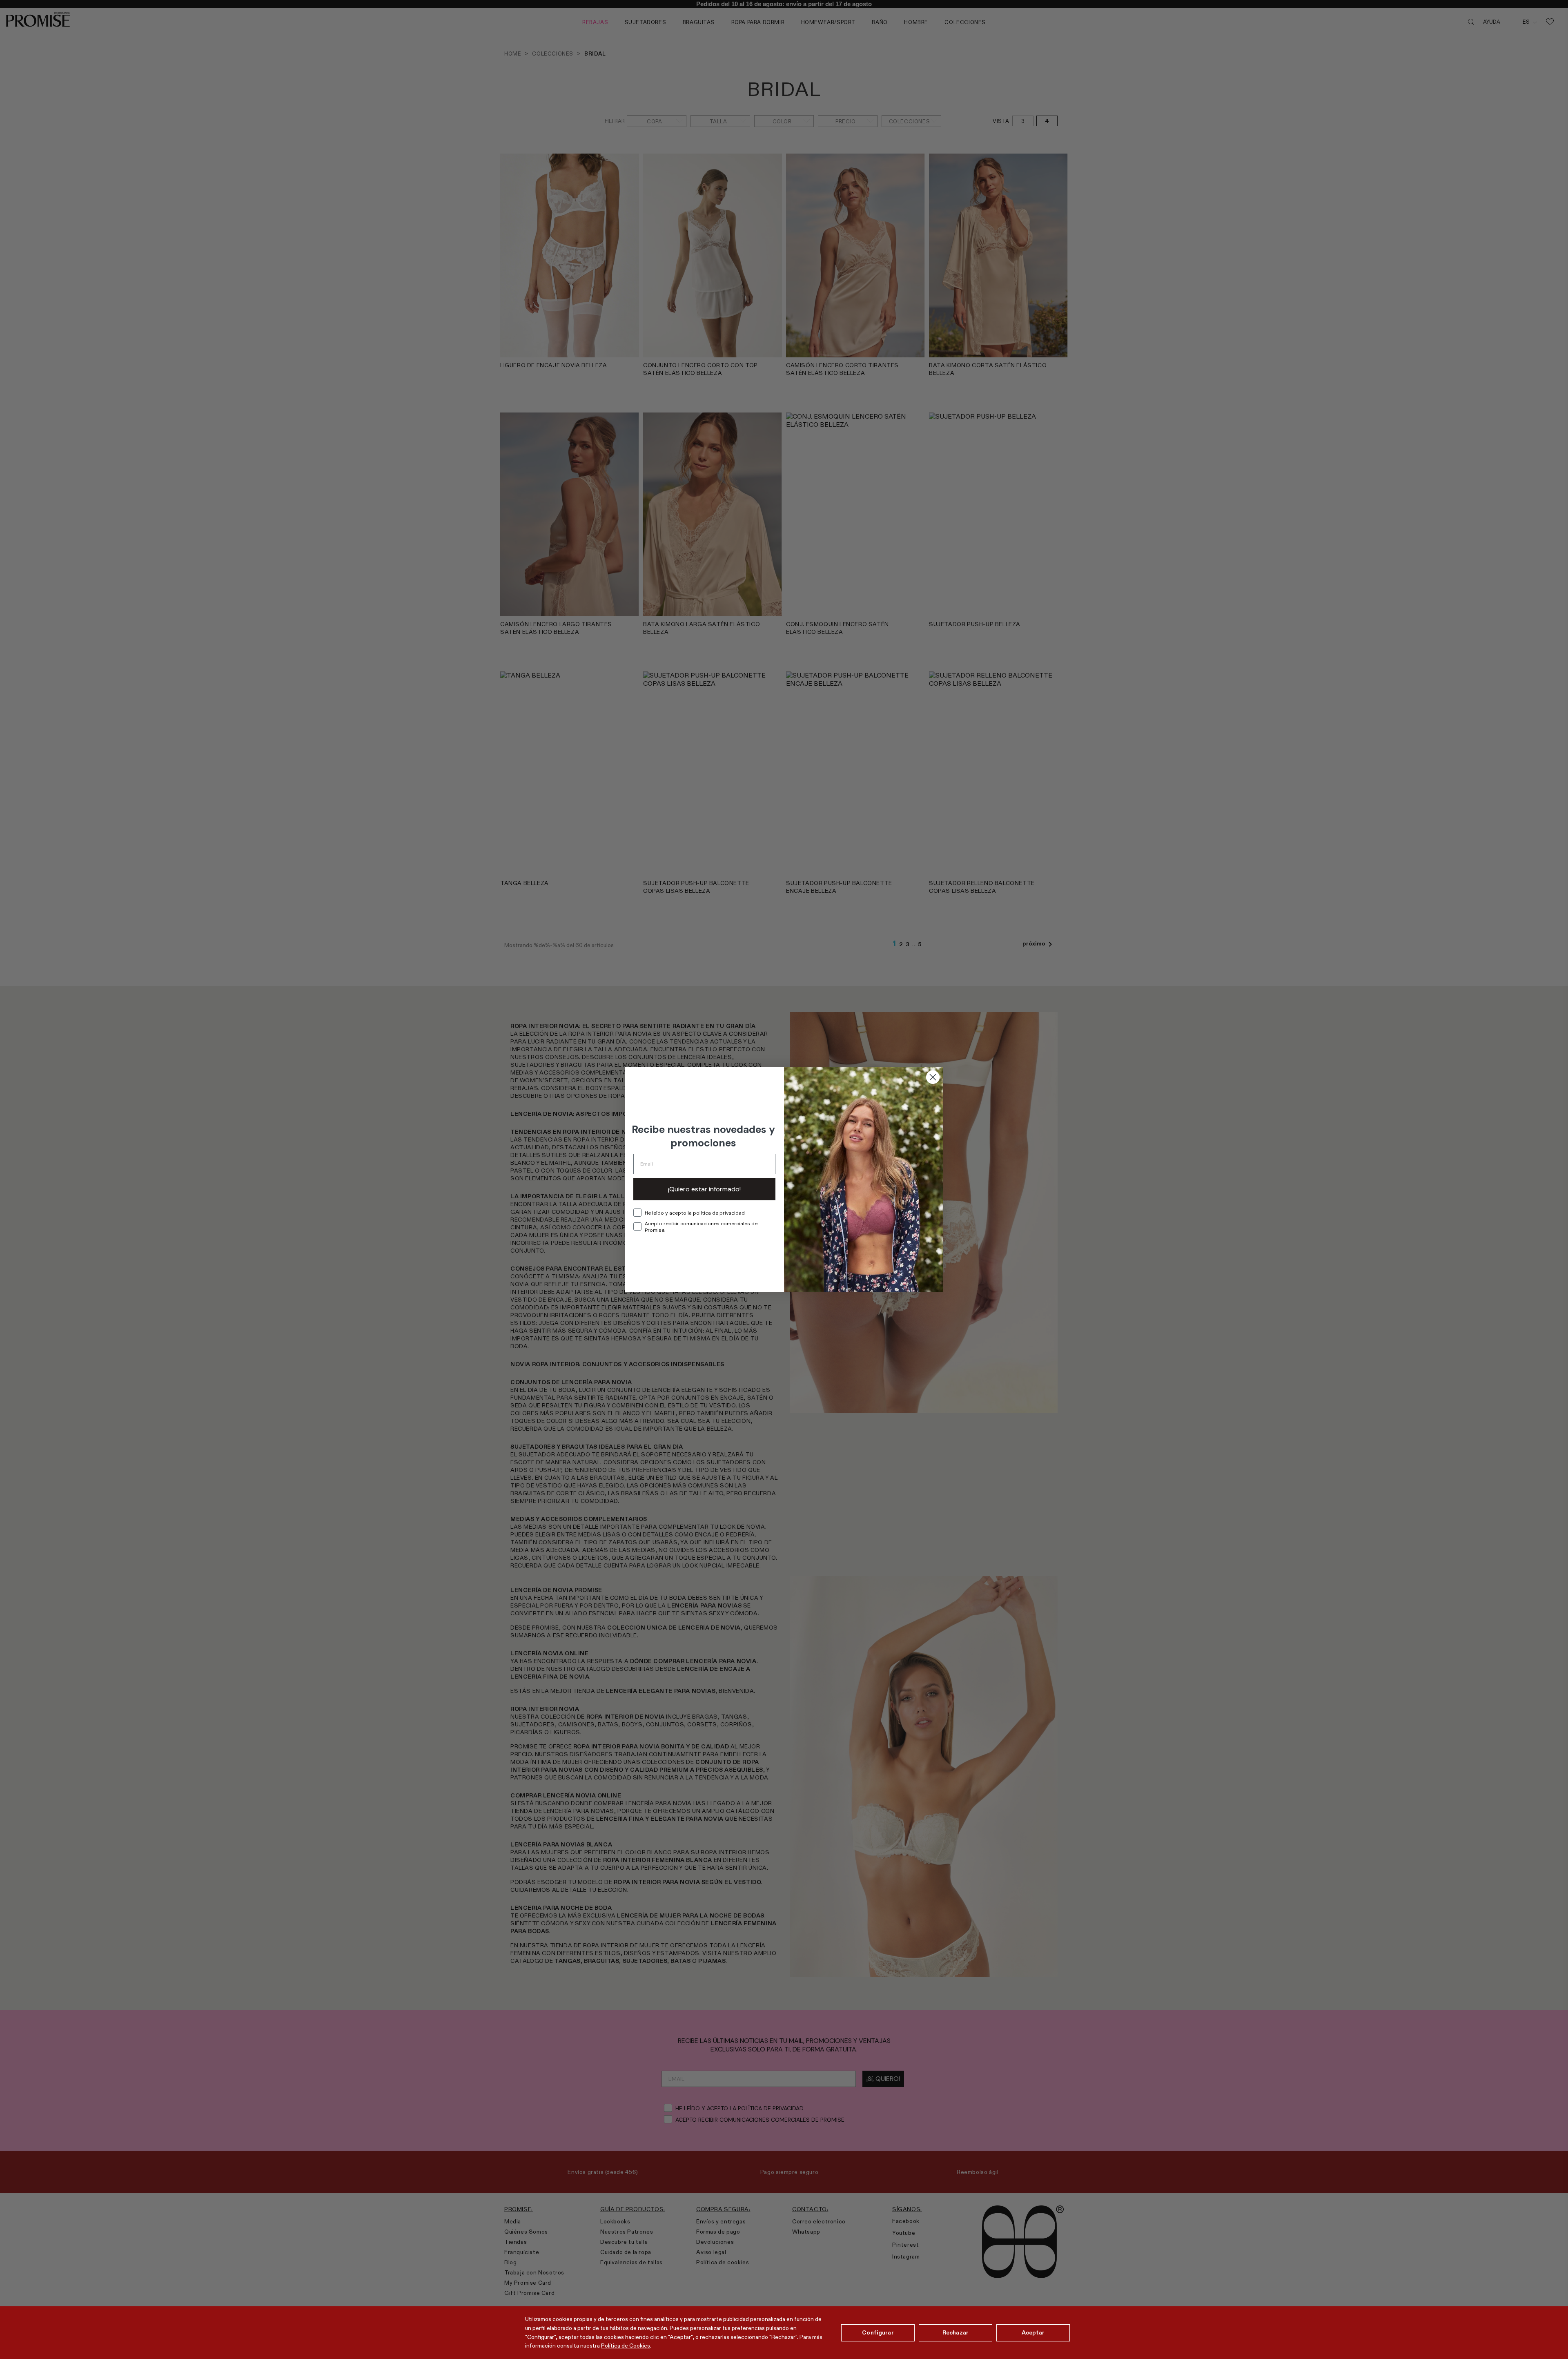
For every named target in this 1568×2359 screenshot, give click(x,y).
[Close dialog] (933, 1077)
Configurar (878, 2332)
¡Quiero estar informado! (704, 1189)
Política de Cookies (626, 2346)
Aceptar (1033, 2332)
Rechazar (955, 2332)
